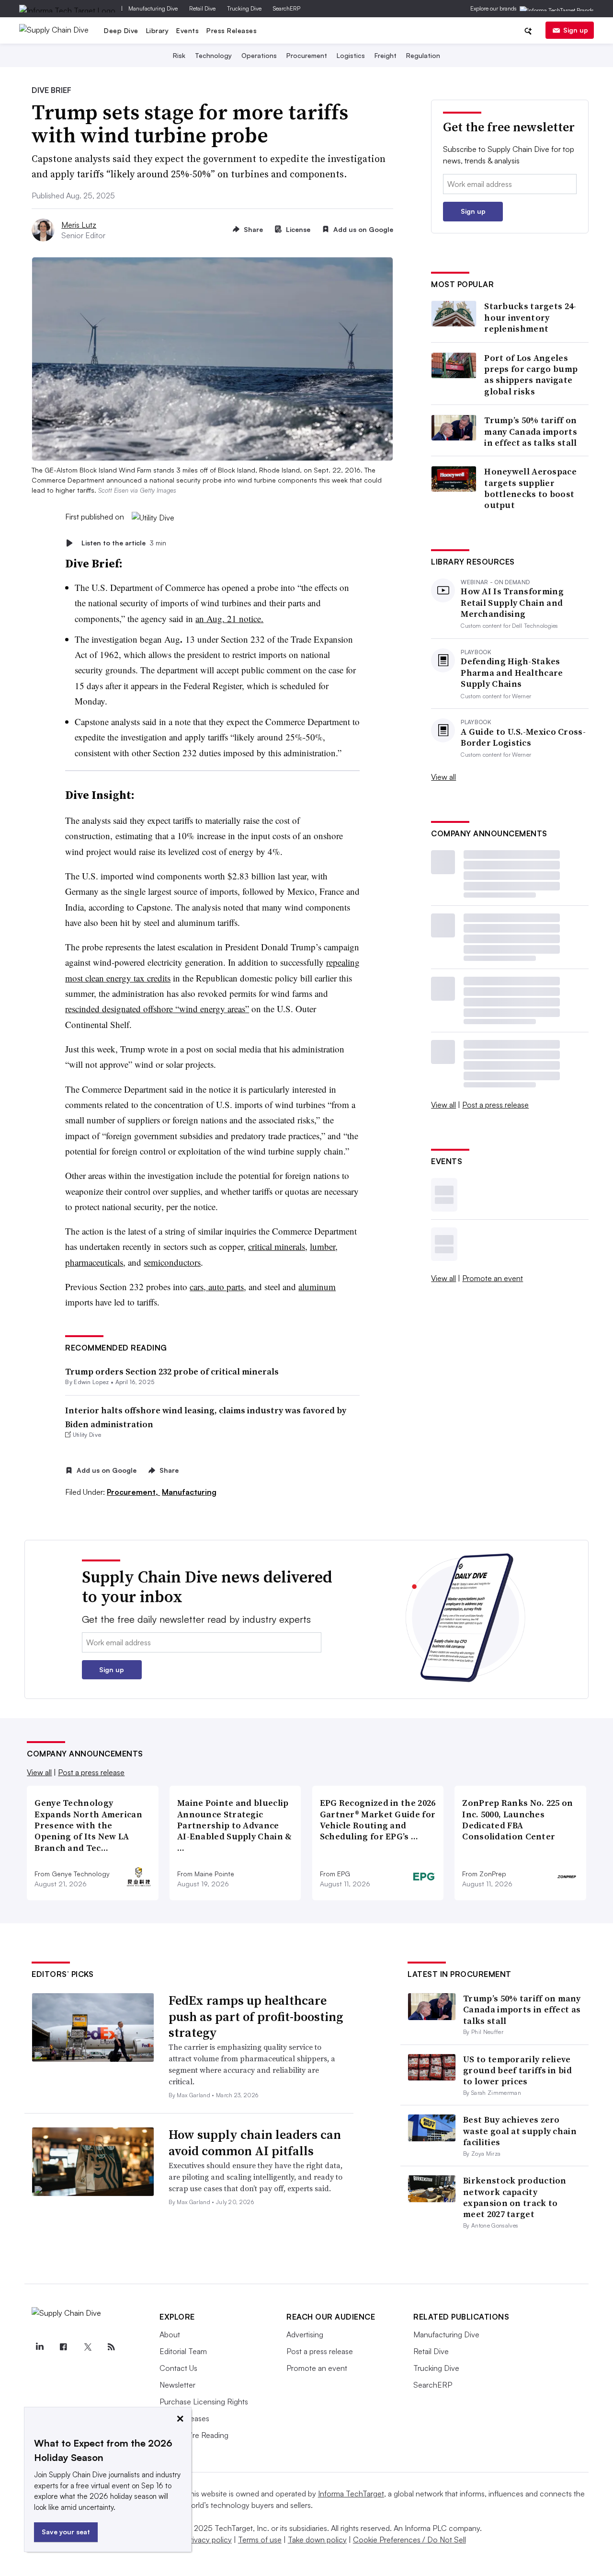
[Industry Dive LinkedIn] (39, 2347)
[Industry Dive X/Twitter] (87, 2347)
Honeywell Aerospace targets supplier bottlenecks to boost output (530, 488)
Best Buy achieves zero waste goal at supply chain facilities (520, 2131)
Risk (179, 55)
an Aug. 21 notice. (229, 618)
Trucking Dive (244, 8)
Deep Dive (121, 30)
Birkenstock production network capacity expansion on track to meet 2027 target (515, 2197)
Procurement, (133, 1492)
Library (158, 30)
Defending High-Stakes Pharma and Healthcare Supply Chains (512, 672)
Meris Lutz (79, 225)
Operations (259, 55)
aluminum (317, 1287)
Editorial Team (183, 2351)
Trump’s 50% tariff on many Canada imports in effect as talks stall (531, 431)
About (170, 2334)
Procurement (307, 55)
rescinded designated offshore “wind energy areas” (157, 1009)
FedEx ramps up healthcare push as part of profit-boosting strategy (256, 2017)
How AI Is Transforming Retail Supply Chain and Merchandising (512, 602)
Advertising (305, 2334)
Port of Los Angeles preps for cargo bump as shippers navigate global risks (531, 375)
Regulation (423, 55)
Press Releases (232, 30)
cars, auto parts (217, 1287)
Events (187, 30)
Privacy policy (209, 2540)
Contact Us (178, 2368)
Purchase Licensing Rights (204, 2402)
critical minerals (277, 1246)
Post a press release (495, 1105)
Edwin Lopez (91, 1382)
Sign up (576, 30)
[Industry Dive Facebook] (63, 2347)
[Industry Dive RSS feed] (111, 2347)
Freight (386, 55)
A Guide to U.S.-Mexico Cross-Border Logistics (523, 737)
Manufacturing (189, 1492)
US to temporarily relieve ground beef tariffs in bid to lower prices (517, 2070)
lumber (323, 1246)
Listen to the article (124, 543)
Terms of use (260, 2540)
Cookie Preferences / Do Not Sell (409, 2540)
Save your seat (66, 2532)
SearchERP (287, 8)
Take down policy (317, 2540)
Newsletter (177, 2385)
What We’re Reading (194, 2435)
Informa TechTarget (351, 2494)
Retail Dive (202, 8)
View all (443, 777)
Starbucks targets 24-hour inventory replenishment (530, 317)
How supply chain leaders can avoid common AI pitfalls (255, 2143)
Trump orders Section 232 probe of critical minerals (172, 1371)
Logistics (351, 55)
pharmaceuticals (94, 1262)
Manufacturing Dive (153, 8)
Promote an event (493, 1278)
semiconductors (172, 1262)
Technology (213, 55)
